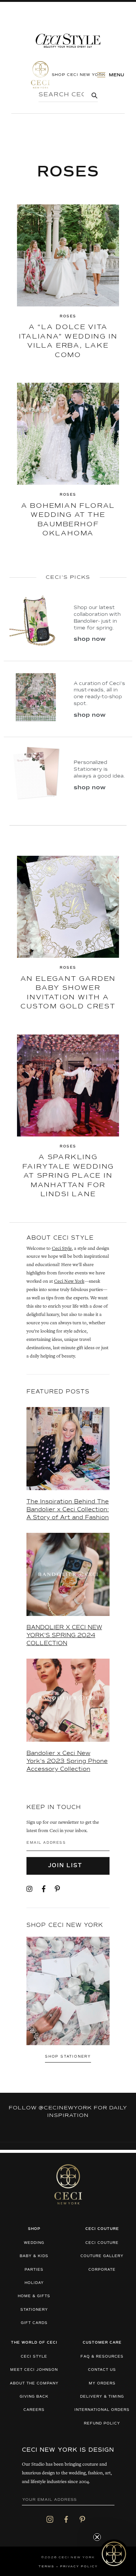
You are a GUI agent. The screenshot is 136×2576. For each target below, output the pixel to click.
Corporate (102, 2270)
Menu (116, 75)
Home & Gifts (34, 2296)
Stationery (34, 2310)
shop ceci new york (79, 74)
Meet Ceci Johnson (34, 2370)
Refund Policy (102, 2424)
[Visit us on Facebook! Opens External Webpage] (44, 1889)
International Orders (102, 2410)
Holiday (34, 2283)
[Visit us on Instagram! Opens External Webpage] (29, 1889)
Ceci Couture (102, 2243)
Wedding (34, 2243)
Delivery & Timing (102, 2397)
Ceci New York (69, 1282)
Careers (34, 2410)
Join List (66, 1866)
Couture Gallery (102, 2256)
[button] (114, 2554)
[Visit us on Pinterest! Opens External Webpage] (57, 1889)
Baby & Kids (34, 2256)
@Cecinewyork (65, 2108)
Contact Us (102, 2370)
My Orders (102, 2383)
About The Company (34, 2383)
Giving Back (34, 2397)
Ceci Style (62, 1249)
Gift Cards (34, 2323)
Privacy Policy (79, 2567)
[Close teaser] (97, 2537)
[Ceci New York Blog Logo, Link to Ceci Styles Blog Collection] (68, 41)
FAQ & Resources (102, 2357)
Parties (34, 2270)
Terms (46, 2567)
